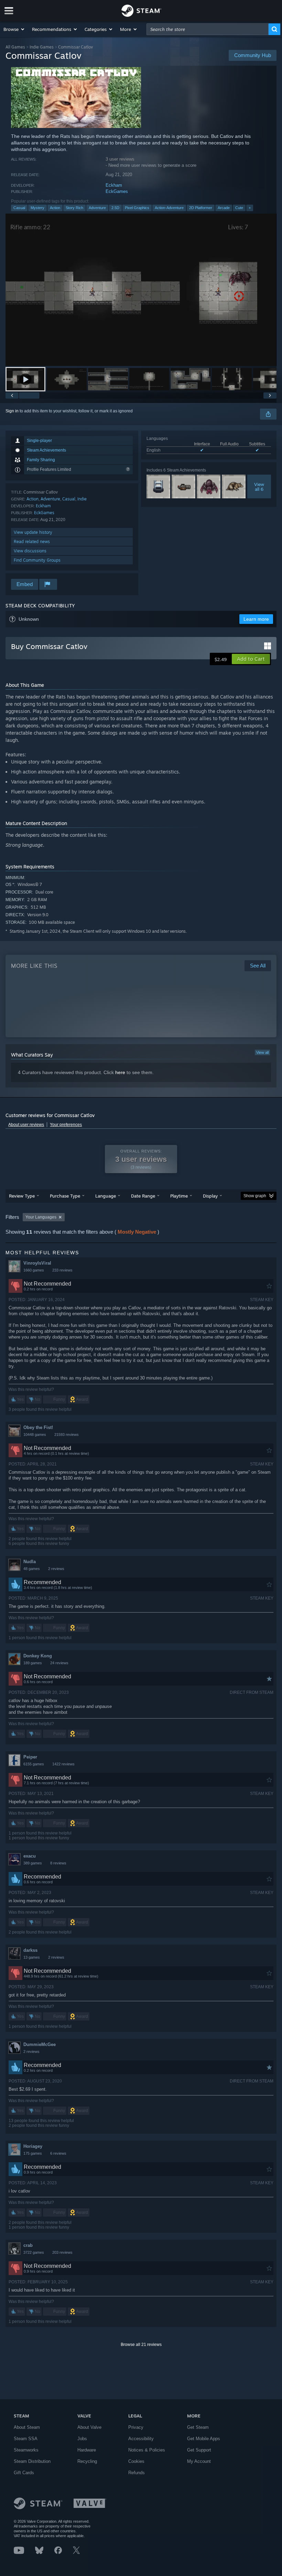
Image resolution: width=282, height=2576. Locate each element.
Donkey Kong (38, 1656)
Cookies (136, 2461)
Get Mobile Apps (204, 2439)
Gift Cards (24, 2473)
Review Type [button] (22, 1196)
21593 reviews (67, 1435)
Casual (19, 208)
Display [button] (210, 1196)
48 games (32, 1569)
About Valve (89, 2427)
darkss (30, 1950)
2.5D (115, 208)
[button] (14, 29)
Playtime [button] (179, 1196)
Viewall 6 (259, 487)
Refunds (137, 2473)
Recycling (87, 2461)
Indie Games (42, 47)
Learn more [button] (256, 619)
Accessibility (141, 2439)
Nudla (30, 1562)
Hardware (87, 2450)
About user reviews (26, 1125)
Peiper (30, 1757)
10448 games (35, 1435)
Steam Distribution (32, 2461)
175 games (33, 2153)
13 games (32, 1957)
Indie (82, 499)
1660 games (34, 1270)
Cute (239, 208)
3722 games (34, 2252)
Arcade (224, 208)
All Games (15, 47)
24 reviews (59, 1663)
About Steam (27, 2427)
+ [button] (250, 208)
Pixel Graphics (137, 208)
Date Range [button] (143, 1196)
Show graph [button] (255, 1196)
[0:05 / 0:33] (141, 290)
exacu (30, 1856)
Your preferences (66, 1125)
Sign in (12, 411)
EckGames (117, 191)
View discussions (30, 551)
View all (262, 1052)
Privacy (136, 2427)
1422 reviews (63, 1764)
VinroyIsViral (37, 1263)
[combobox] (208, 29)
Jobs (82, 2439)
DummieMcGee (40, 2044)
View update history (33, 532)
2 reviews (56, 1569)
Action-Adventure (169, 208)
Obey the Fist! (38, 1427)
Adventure (97, 208)
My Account (199, 2461)
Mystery (37, 208)
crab (28, 2245)
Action (55, 208)
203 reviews (62, 2252)
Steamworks (26, 2450)
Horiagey (33, 2146)
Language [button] (106, 1196)
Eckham (114, 185)
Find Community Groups (37, 560)
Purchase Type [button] (65, 1196)
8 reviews (58, 1863)
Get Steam (198, 2427)
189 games (33, 1663)
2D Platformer (201, 208)
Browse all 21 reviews (141, 2345)
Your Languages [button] (41, 1217)
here (120, 1072)
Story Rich (74, 208)
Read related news (32, 542)
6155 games (34, 1764)
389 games (33, 1863)
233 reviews (62, 1270)
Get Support (199, 2450)
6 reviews (58, 2153)
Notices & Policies (147, 2450)
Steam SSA (26, 2439)
